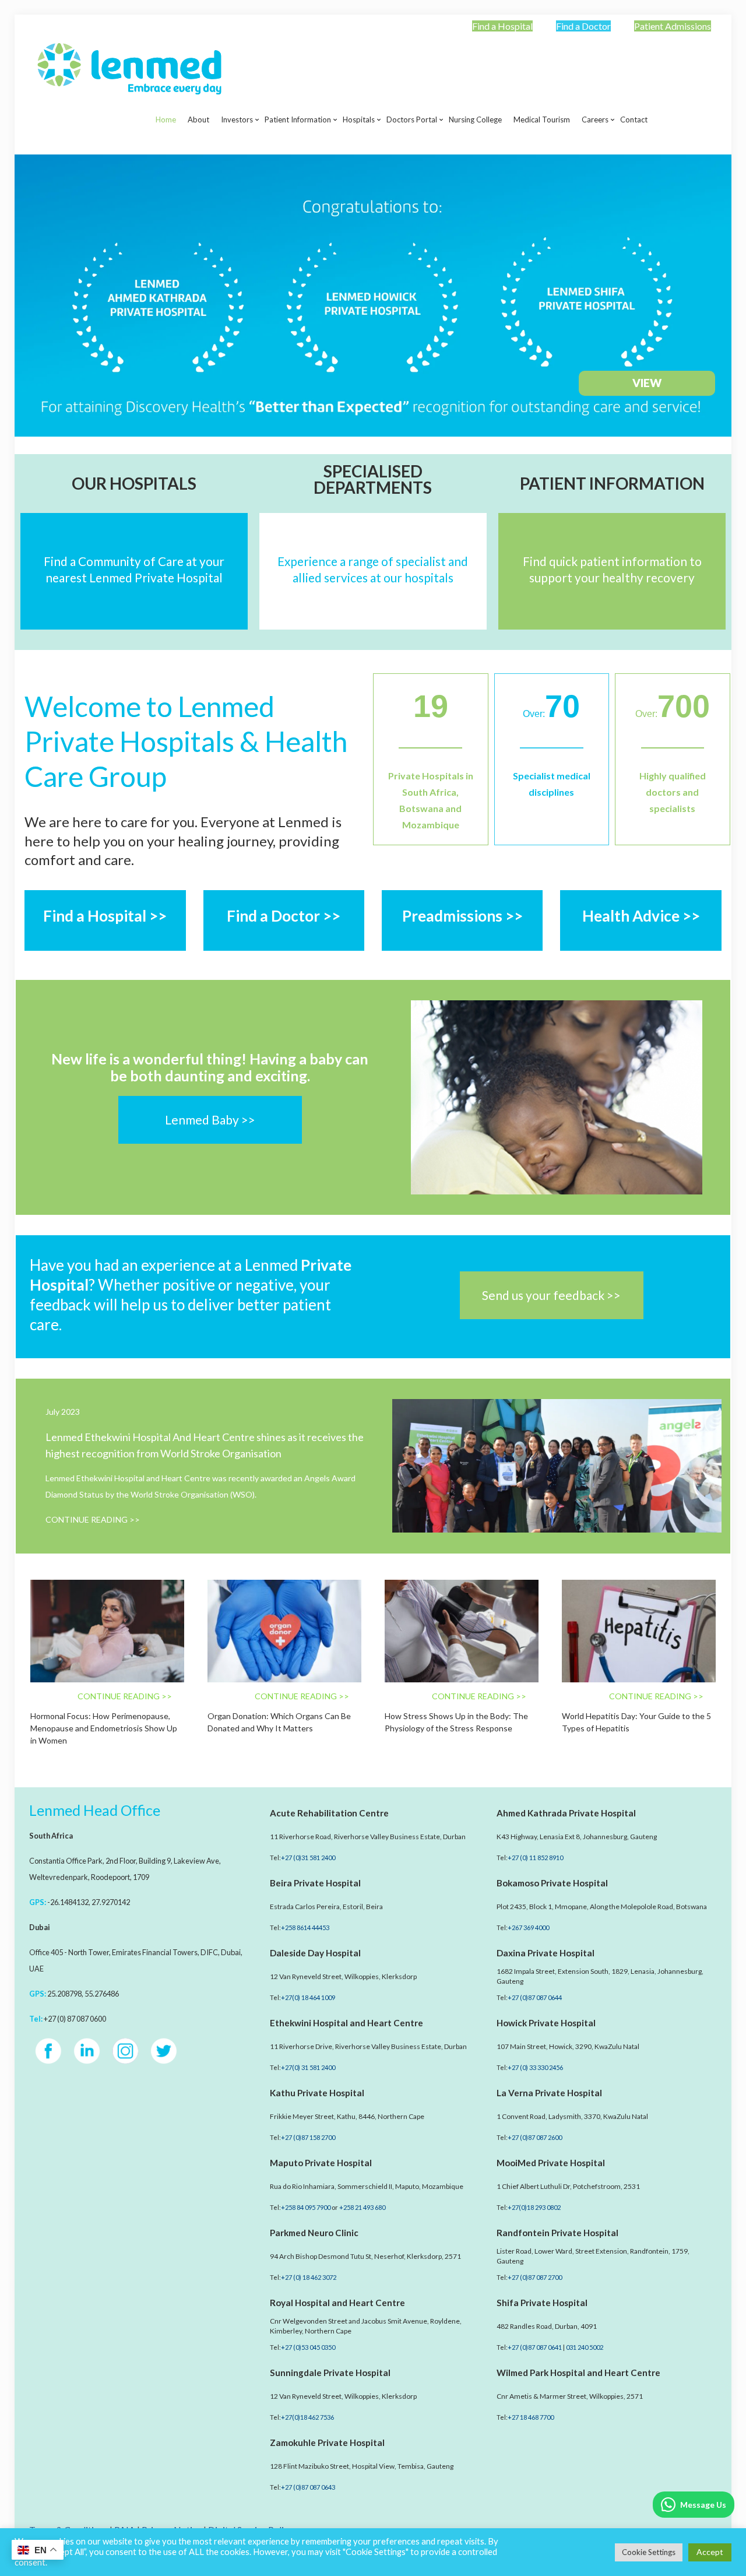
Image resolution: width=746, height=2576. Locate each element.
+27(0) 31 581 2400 (308, 2067)
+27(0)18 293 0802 (534, 2207)
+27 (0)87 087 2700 (535, 2277)
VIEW (647, 383)
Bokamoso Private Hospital (552, 1883)
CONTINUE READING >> (93, 1519)
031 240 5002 (585, 2347)
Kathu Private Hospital (317, 2093)
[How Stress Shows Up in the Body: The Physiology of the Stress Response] (462, 1631)
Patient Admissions (673, 26)
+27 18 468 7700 (531, 2417)
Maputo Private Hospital (321, 2163)
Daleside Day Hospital (315, 1953)
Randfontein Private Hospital (557, 2233)
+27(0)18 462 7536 (307, 2417)
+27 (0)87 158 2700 (308, 2137)
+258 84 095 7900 (306, 2207)
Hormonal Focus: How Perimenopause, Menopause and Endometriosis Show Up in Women (104, 1728)
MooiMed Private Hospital (551, 2163)
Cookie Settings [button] (649, 2552)
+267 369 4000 (528, 1927)
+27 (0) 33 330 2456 (535, 2067)
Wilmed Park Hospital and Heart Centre (578, 2373)
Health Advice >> (641, 916)
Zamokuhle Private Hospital (327, 2443)
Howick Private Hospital (546, 2023)
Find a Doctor (583, 26)
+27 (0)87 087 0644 (535, 1997)
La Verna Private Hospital (549, 2093)
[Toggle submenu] (237, 149)
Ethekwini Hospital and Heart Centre (346, 2023)
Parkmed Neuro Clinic (314, 2233)
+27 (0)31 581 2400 (308, 1858)
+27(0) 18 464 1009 (308, 1997)
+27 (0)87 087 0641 (535, 2347)
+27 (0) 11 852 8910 (535, 1858)
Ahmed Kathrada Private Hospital (566, 1813)
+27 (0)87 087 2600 (535, 2137)
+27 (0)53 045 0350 (308, 2347)
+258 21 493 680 (362, 2207)
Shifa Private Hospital (542, 2303)
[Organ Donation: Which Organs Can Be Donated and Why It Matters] (284, 1631)
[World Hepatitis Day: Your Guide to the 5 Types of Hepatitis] (639, 1631)
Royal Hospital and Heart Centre (337, 2303)
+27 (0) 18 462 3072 (309, 2277)
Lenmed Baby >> (210, 1120)
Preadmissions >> (462, 916)
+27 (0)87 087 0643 (308, 2487)
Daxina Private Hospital (546, 1953)
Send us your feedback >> (551, 1295)
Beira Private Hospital (315, 1883)
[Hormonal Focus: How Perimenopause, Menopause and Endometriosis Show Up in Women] (107, 1631)
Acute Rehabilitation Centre (329, 1813)
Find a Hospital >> (105, 916)
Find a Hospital (502, 26)
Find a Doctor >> (284, 916)
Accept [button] (710, 2552)
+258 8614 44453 (305, 1927)
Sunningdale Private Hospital (330, 2373)
